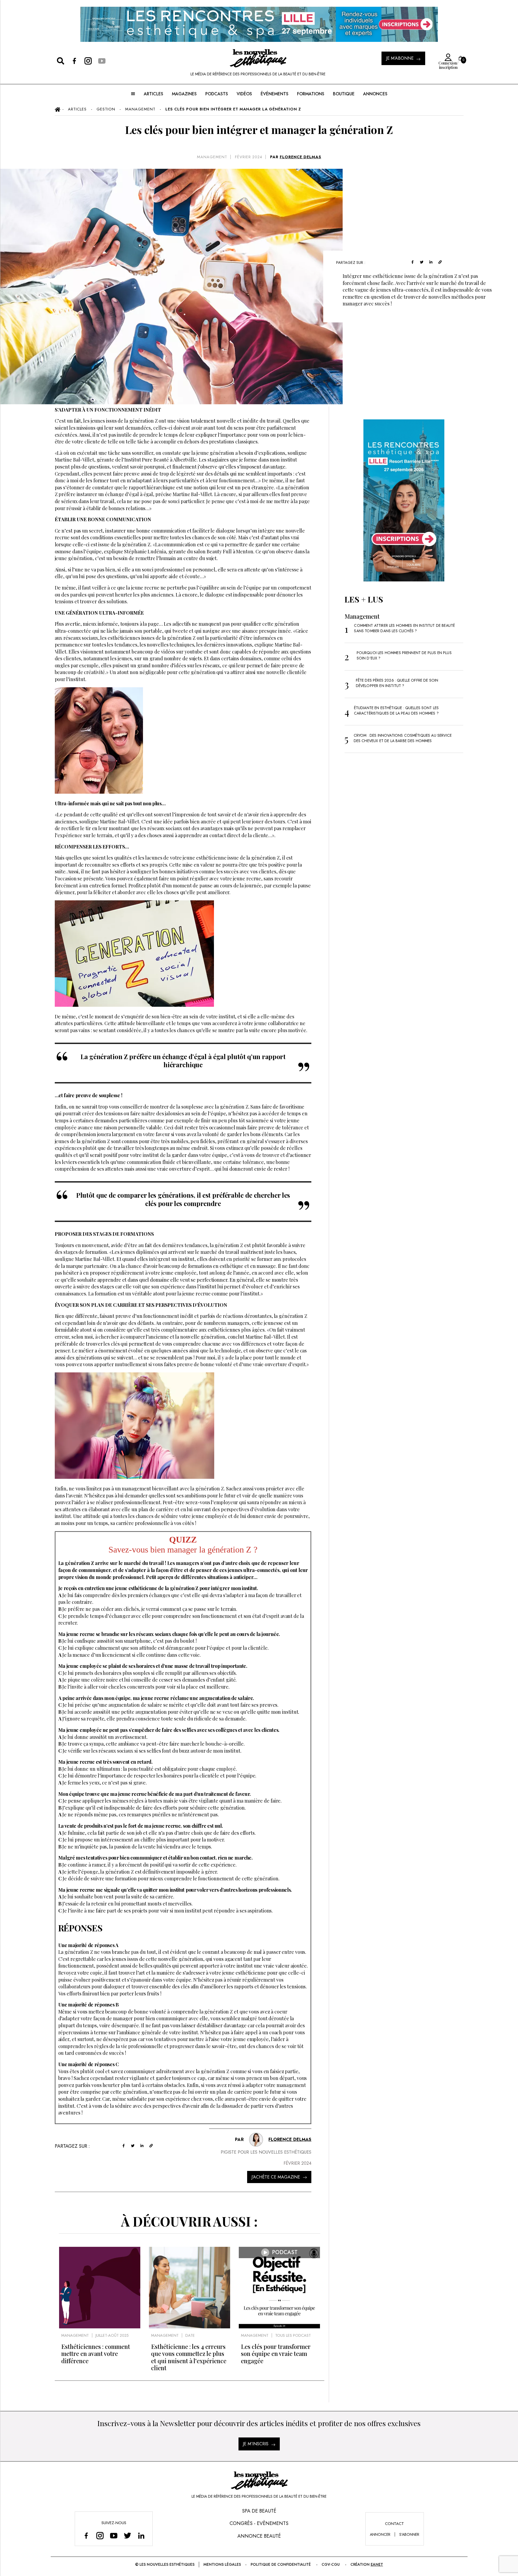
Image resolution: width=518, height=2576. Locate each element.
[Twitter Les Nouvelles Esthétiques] (127, 2536)
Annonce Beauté (259, 2536)
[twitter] (422, 262)
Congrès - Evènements (259, 2523)
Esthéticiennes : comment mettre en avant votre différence (96, 2354)
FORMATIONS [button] (311, 94)
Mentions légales (222, 2564)
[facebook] (413, 262)
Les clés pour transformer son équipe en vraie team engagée (276, 2354)
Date (190, 2335)
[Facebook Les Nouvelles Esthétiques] (86, 2536)
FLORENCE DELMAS (301, 157)
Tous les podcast (293, 2335)
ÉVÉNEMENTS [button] (275, 94)
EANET (377, 2564)
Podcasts (217, 94)
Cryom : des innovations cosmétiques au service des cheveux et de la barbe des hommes (403, 738)
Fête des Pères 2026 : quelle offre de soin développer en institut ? (397, 683)
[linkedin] (431, 262)
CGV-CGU (331, 2564)
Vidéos (244, 94)
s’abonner (409, 2534)
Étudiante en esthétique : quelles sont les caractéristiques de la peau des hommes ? (396, 710)
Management (212, 157)
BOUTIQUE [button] (344, 94)
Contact (394, 2524)
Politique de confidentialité (281, 2564)
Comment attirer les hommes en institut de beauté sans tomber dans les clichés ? (404, 628)
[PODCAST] (279, 2327)
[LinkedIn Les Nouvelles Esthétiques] (141, 2536)
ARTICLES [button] (154, 94)
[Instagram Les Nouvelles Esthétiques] (100, 2536)
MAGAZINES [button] (184, 94)
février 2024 (249, 157)
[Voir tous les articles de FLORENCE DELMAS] (256, 2140)
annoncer (380, 2534)
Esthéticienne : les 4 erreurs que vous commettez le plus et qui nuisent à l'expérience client (189, 2357)
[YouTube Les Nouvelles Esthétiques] (114, 2536)
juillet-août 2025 (112, 2335)
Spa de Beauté (259, 2511)
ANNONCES (375, 94)
